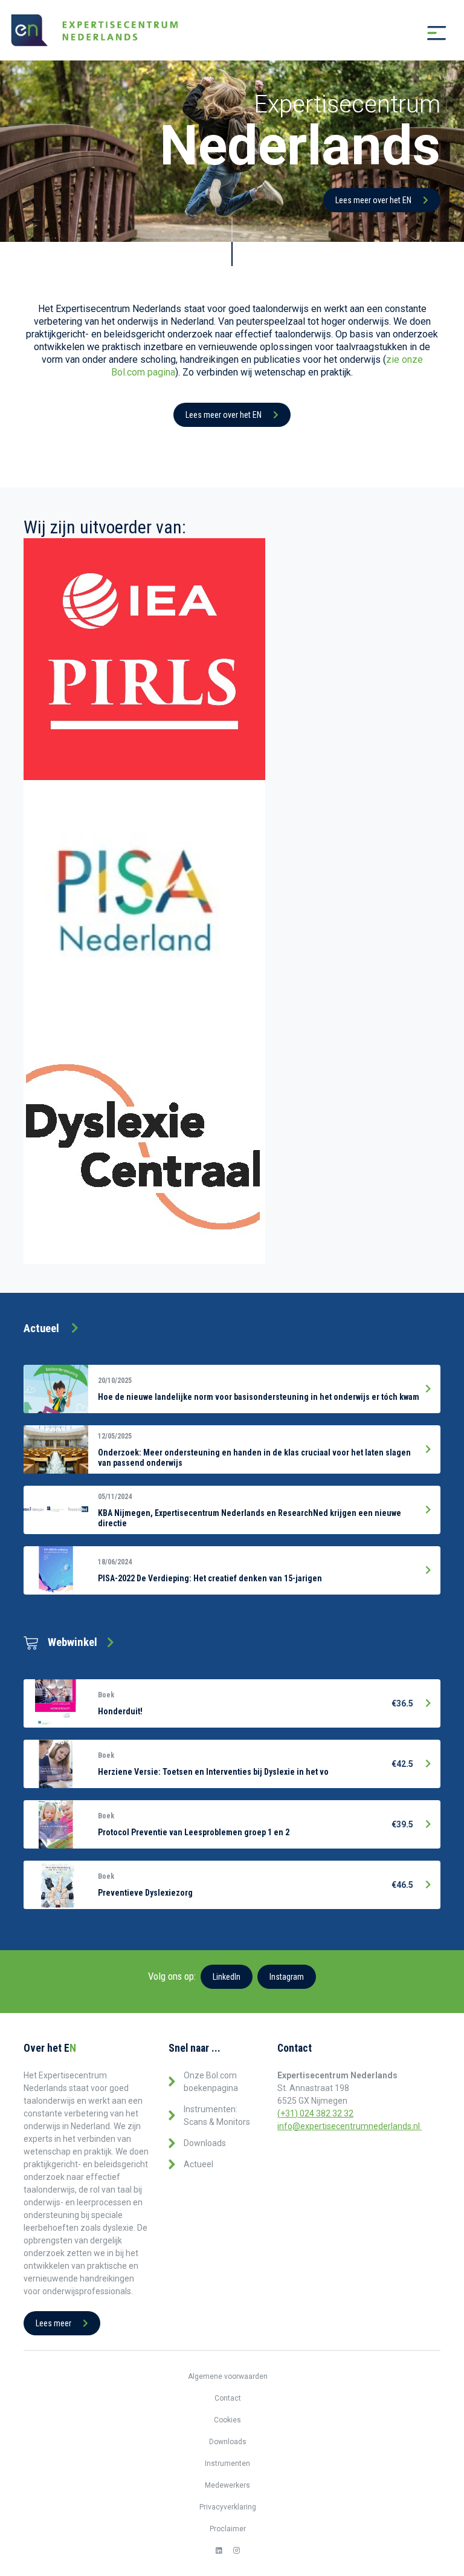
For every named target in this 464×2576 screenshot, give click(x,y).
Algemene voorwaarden (228, 2376)
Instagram (287, 1977)
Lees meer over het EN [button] (374, 200)
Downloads (205, 2143)
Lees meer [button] (54, 2323)
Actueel (198, 2164)
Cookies (227, 2420)
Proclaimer (228, 2529)
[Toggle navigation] (437, 33)
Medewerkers (227, 2485)
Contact (228, 2398)
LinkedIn (227, 1977)
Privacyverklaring (228, 2507)
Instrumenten (227, 2464)
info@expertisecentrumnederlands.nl (350, 2126)
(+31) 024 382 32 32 (315, 2113)
